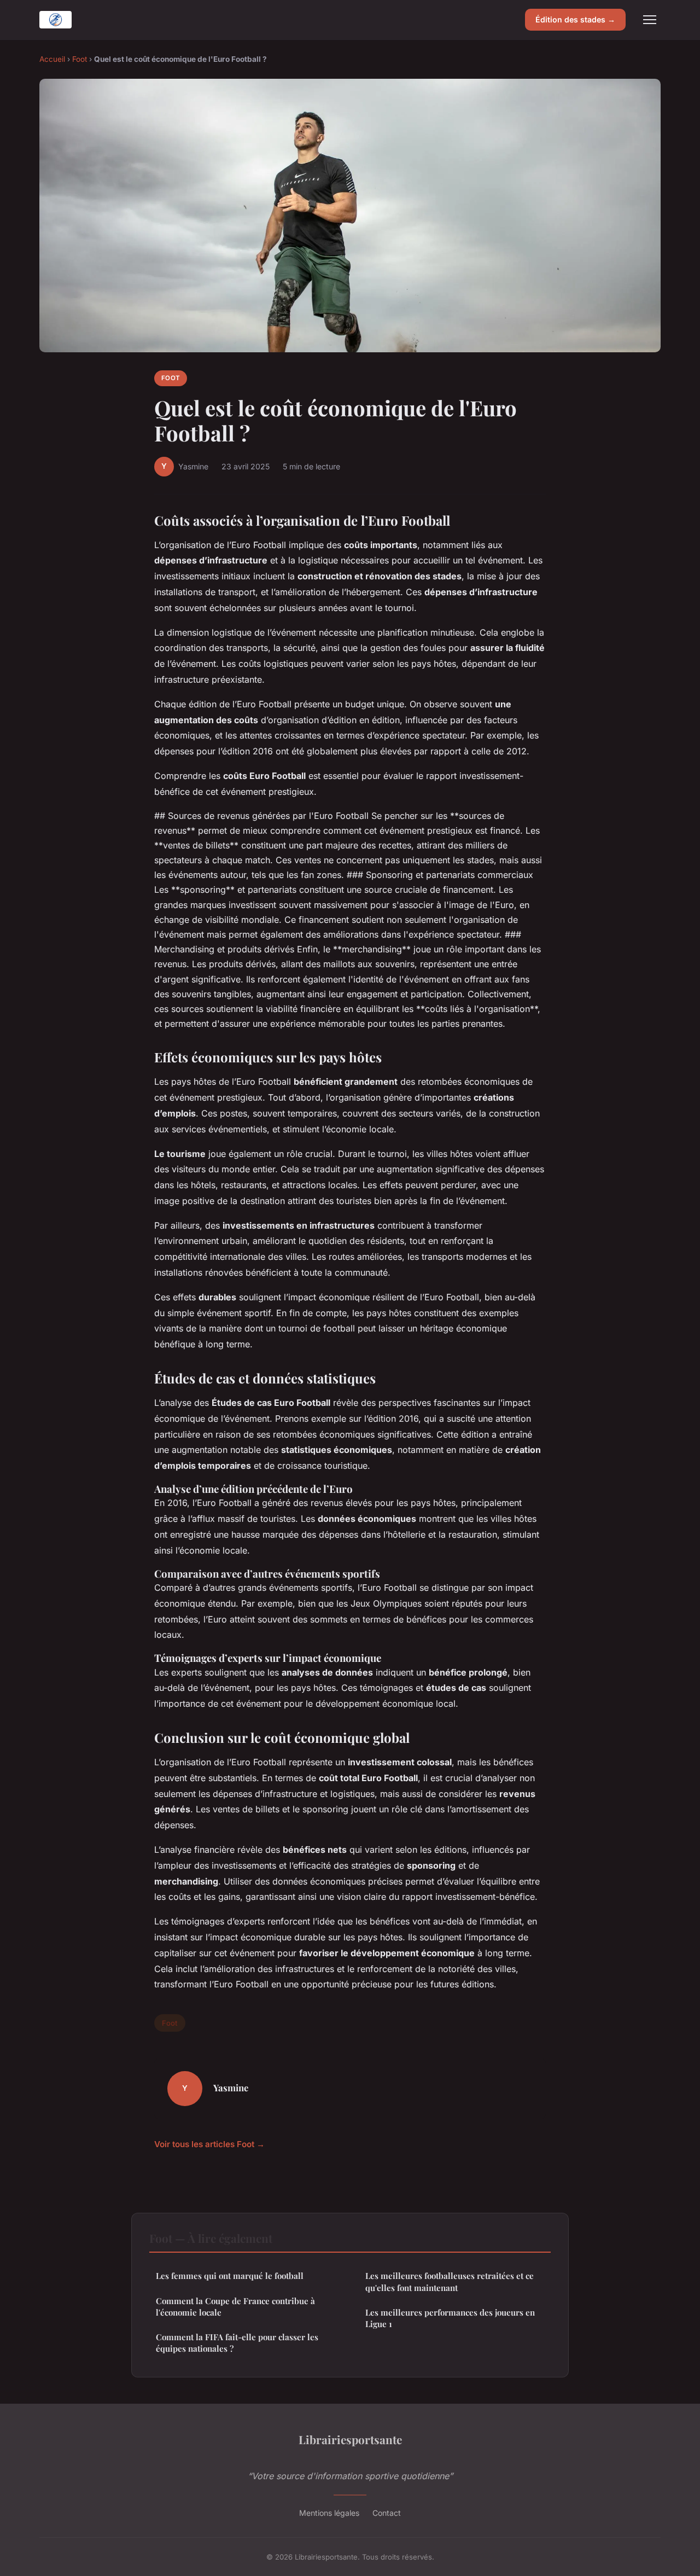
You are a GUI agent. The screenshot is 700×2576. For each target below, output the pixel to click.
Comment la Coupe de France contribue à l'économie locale (235, 2307)
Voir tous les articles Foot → (209, 2144)
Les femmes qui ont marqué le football (230, 2276)
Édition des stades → (575, 19)
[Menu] (650, 20)
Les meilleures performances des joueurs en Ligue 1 (450, 2318)
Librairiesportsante (350, 2439)
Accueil (52, 59)
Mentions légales (329, 2513)
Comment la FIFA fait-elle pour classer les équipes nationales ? (237, 2343)
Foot (80, 59)
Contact (387, 2513)
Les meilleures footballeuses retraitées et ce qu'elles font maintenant (450, 2281)
